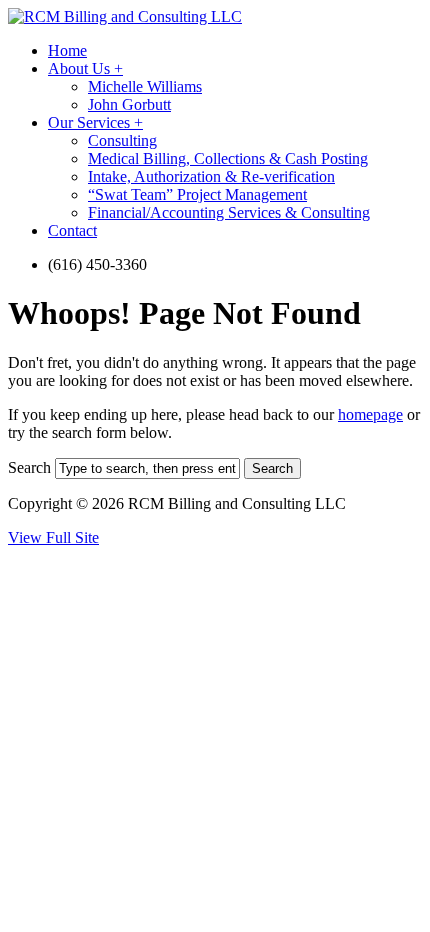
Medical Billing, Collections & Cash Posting (228, 158)
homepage (370, 414)
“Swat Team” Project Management (197, 194)
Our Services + (95, 122)
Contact (72, 230)
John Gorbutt (129, 104)
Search (29, 467)
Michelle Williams (145, 86)
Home (67, 50)
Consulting (122, 140)
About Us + (85, 68)
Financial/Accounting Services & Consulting (229, 212)
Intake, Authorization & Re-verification (211, 176)
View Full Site (53, 537)
